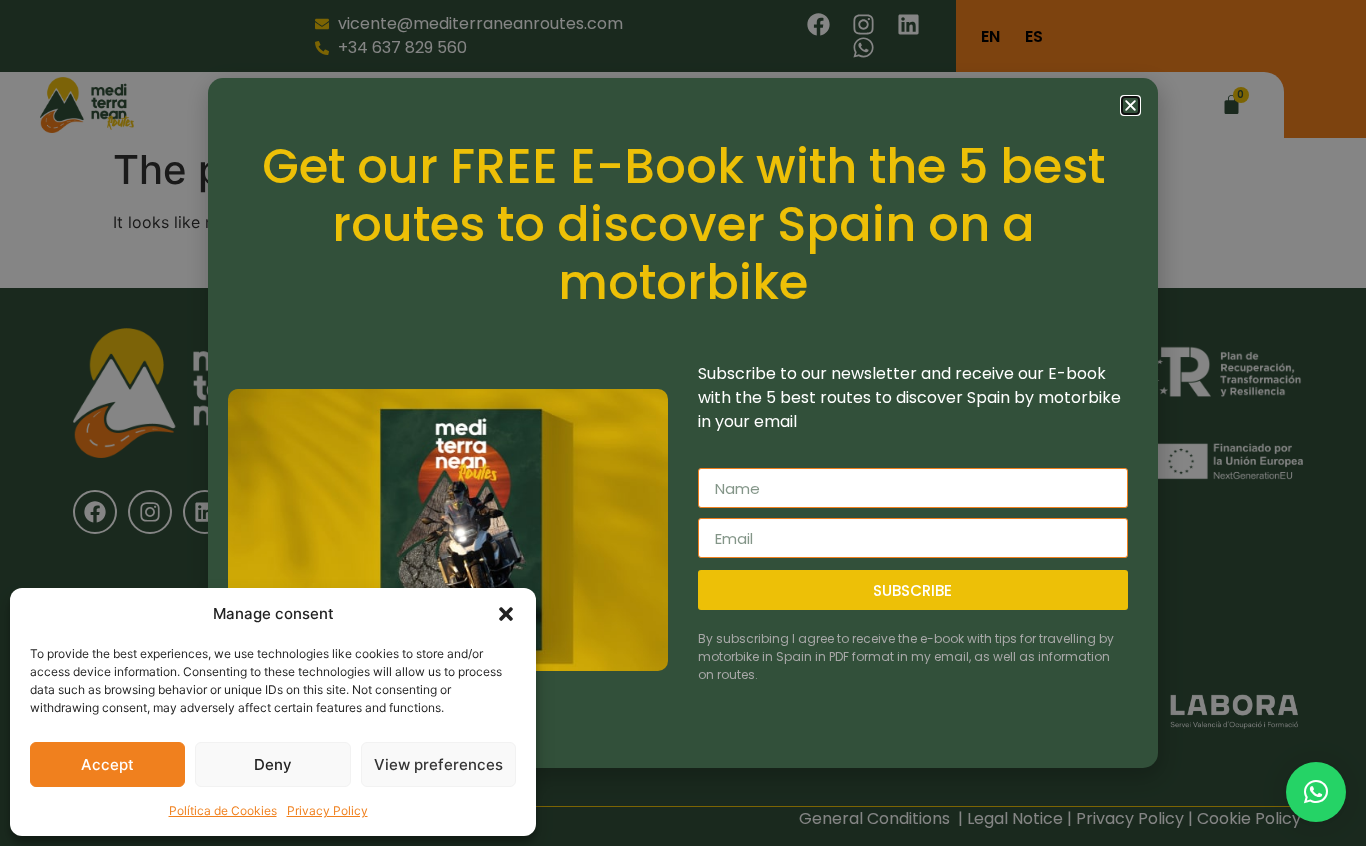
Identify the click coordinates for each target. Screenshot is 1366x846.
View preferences (438, 764)
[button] (506, 614)
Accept (107, 764)
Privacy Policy (327, 810)
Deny (273, 764)
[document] (683, 423)
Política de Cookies (223, 810)
